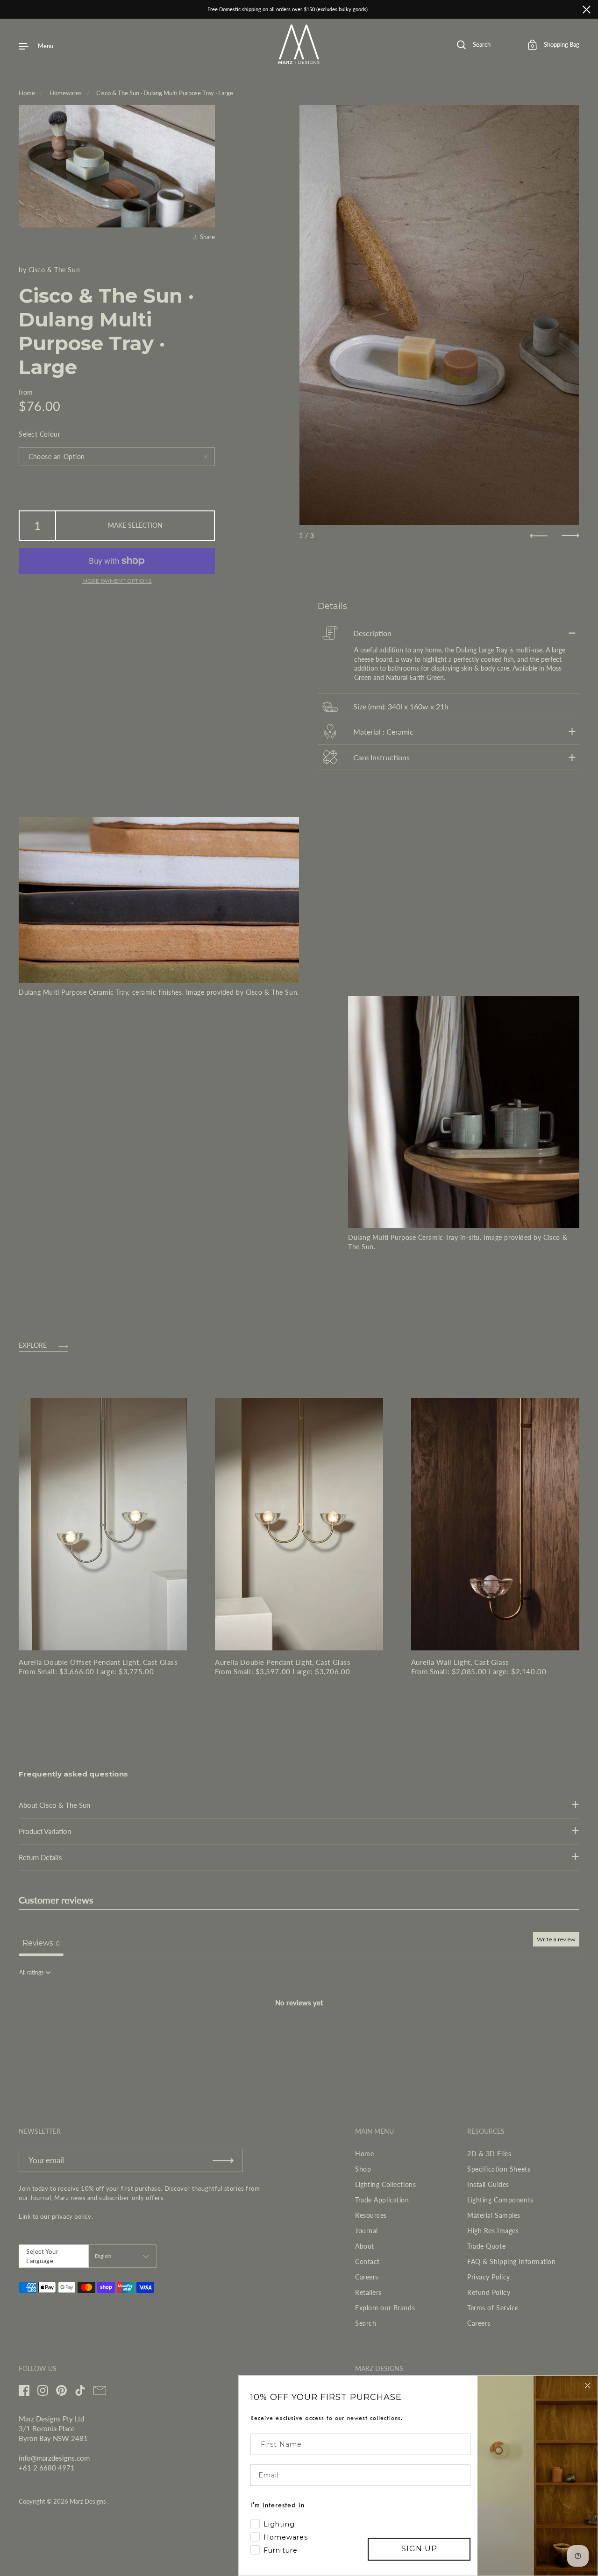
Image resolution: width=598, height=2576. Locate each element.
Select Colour (39, 434)
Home (27, 93)
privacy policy (72, 2216)
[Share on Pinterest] (206, 216)
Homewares (66, 93)
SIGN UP (419, 2549)
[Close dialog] (588, 2385)
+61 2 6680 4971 (47, 2468)
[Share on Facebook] (206, 182)
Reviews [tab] (41, 1943)
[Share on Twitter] (206, 199)
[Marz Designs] (299, 61)
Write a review (556, 1939)
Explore (33, 1346)
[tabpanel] (299, 2034)
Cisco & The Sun (54, 270)
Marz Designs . (89, 2501)
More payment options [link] (117, 581)
